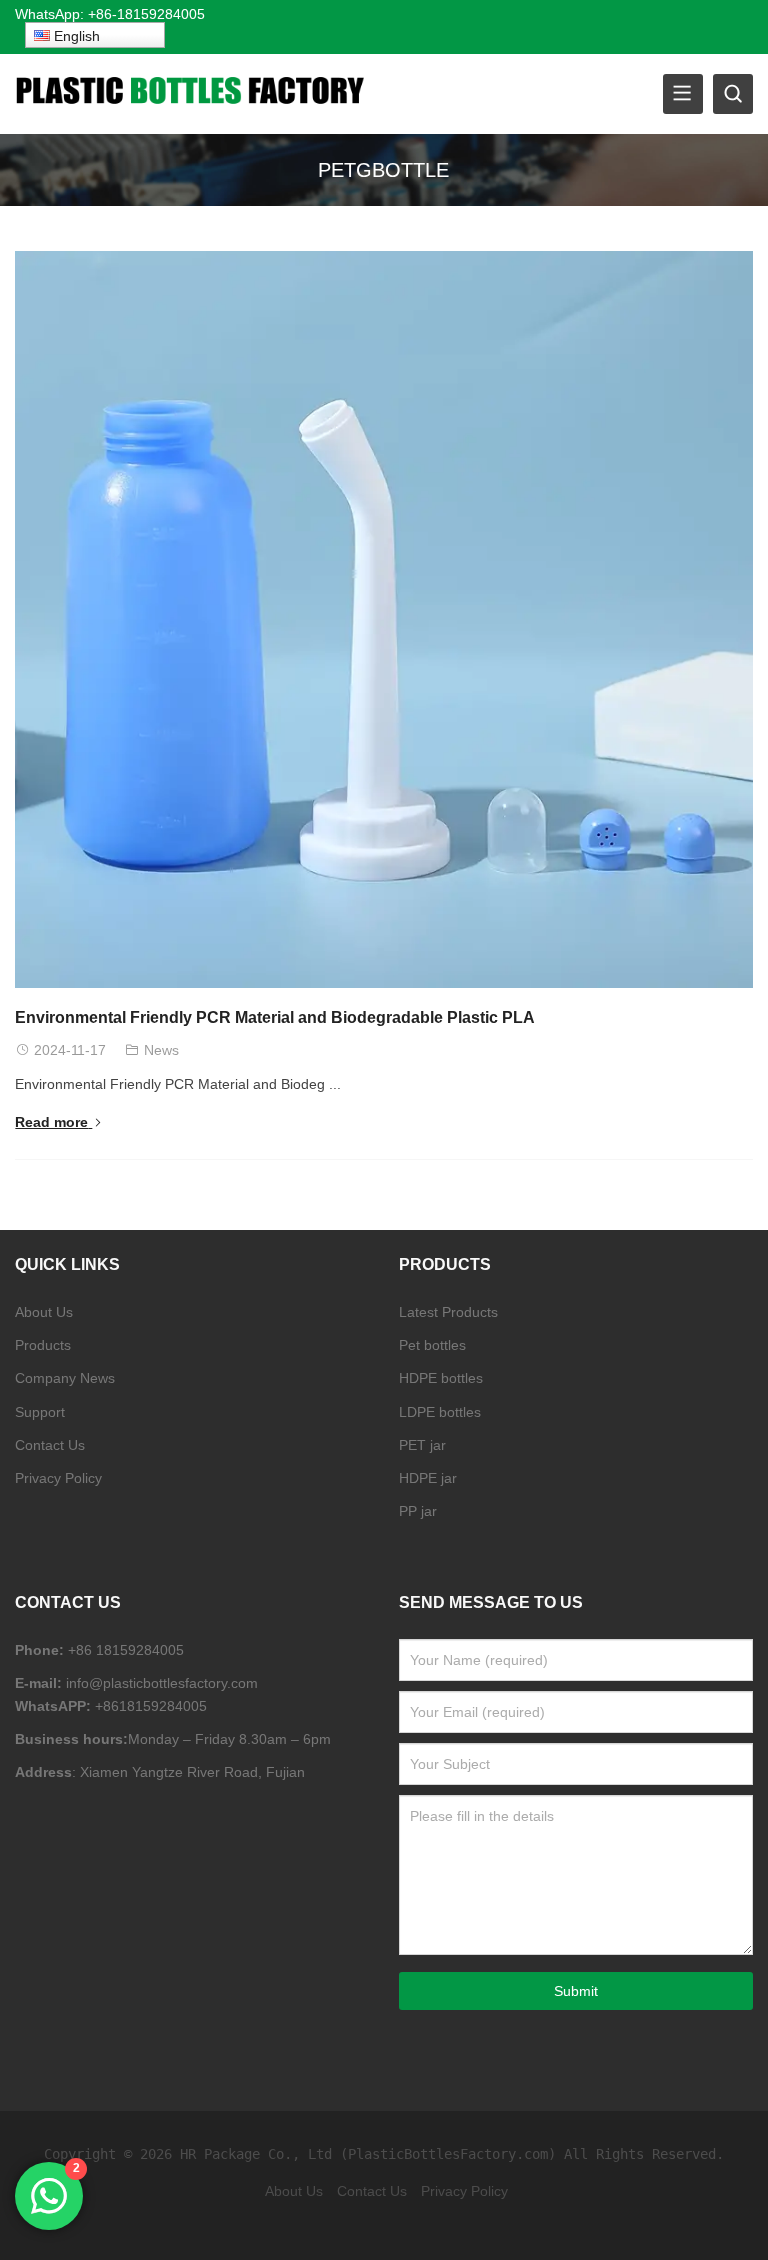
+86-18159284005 (148, 14)
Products (43, 1345)
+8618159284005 (151, 1706)
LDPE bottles (440, 1412)
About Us (44, 1312)
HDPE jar (428, 1478)
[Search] (733, 94)
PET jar (422, 1445)
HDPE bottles (441, 1378)
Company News (65, 1378)
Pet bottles (432, 1345)
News (161, 1050)
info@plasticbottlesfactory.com (162, 1683)
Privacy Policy (58, 1478)
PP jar (418, 1511)
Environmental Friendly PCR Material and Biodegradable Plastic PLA (275, 1017)
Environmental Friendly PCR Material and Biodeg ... (178, 1084)
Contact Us (50, 1445)
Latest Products (448, 1312)
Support (40, 1412)
